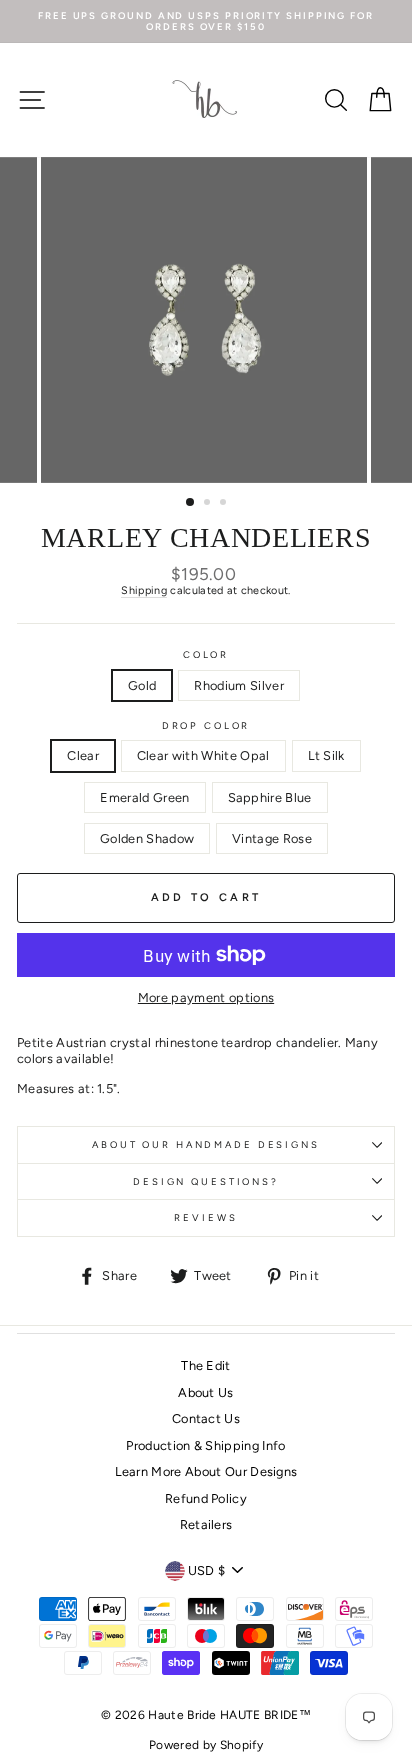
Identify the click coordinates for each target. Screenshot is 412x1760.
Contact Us (206, 1418)
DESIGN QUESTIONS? (206, 1181)
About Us (206, 1392)
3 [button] (225, 504)
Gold (142, 685)
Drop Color (206, 725)
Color (206, 654)
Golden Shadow (147, 838)
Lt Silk (326, 755)
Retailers (206, 1524)
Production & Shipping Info (205, 1445)
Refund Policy (206, 1498)
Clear (83, 755)
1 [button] (191, 503)
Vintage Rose (272, 838)
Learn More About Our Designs (206, 1471)
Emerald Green (144, 797)
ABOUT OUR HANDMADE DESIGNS (206, 1144)
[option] (206, 21)
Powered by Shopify (206, 1745)
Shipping (144, 590)
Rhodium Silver (238, 685)
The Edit (206, 1365)
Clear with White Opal (203, 755)
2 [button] (209, 504)
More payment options (206, 997)
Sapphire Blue (270, 797)
